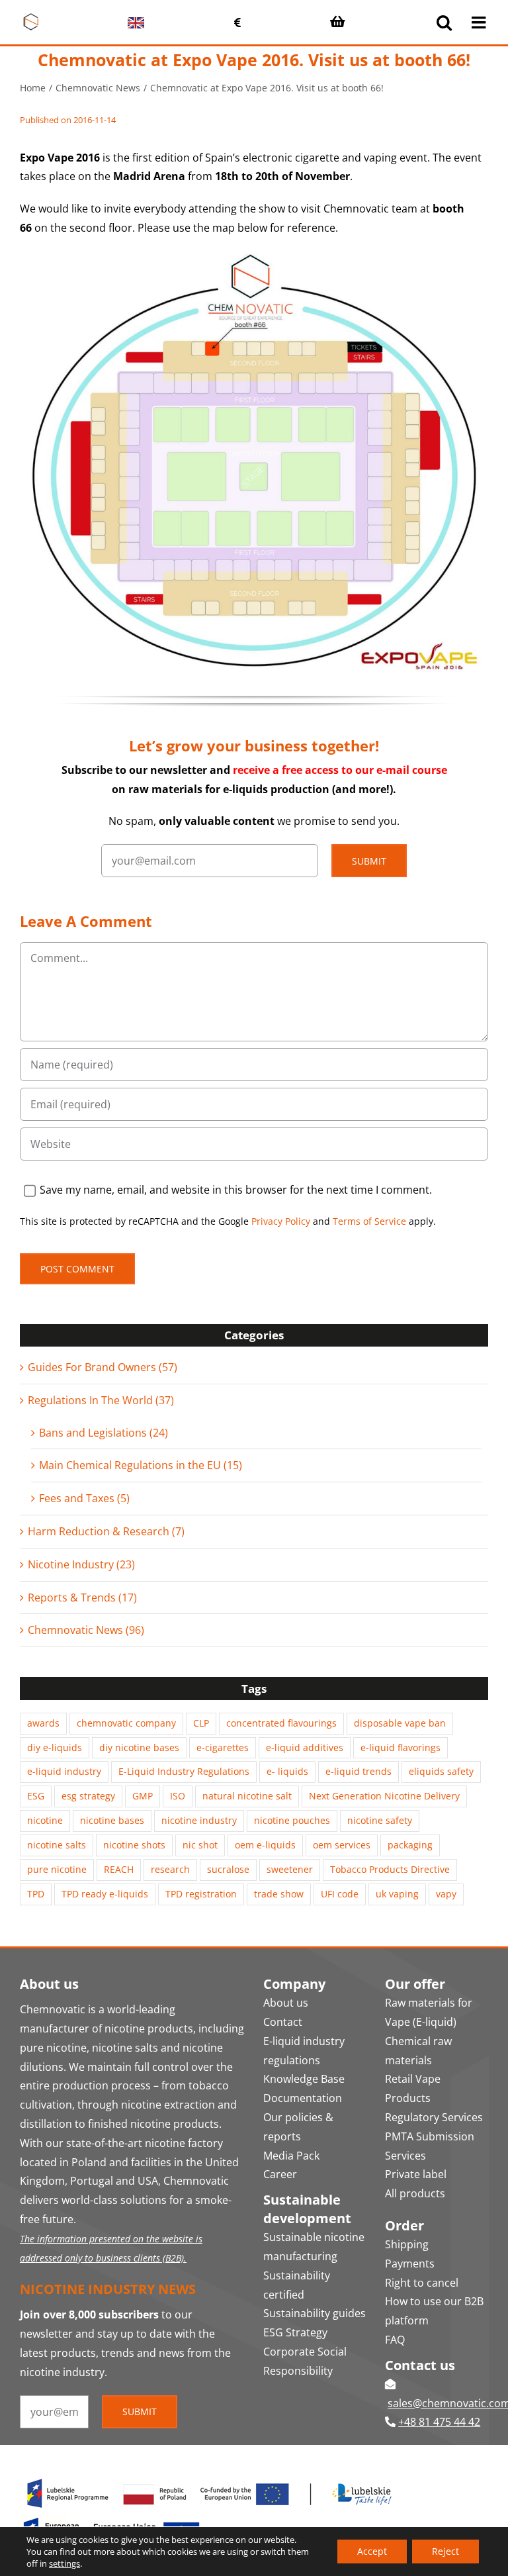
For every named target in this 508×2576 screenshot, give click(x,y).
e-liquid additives (305, 1747)
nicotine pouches (292, 1820)
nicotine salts (57, 1845)
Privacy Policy (281, 1221)
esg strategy (88, 1796)
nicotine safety (380, 1820)
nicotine (45, 1820)
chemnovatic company (126, 1723)
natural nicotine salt (247, 1796)
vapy (446, 1894)
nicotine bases (112, 1820)
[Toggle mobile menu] (480, 22)
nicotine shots (134, 1845)
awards (43, 1723)
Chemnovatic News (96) (86, 1630)
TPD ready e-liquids (105, 1894)
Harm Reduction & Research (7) (106, 1531)
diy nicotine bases (139, 1747)
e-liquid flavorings (401, 1747)
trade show (279, 1894)
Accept (372, 2551)
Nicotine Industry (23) (81, 1564)
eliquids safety (441, 1771)
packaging (410, 1845)
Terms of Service (369, 1221)
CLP (201, 1723)
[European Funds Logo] (210, 2477)
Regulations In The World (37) (101, 1400)
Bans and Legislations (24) (104, 1433)
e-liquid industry (64, 1771)
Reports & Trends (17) (82, 1598)
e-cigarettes (223, 1747)
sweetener (290, 1869)
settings (64, 2563)
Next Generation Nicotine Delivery (384, 1796)
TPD (36, 1894)
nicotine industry (199, 1820)
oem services (342, 1845)
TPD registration (201, 1894)
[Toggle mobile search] (444, 22)
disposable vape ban (400, 1723)
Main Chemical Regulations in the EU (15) (141, 1465)
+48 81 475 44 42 (439, 2422)
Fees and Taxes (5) (84, 1498)
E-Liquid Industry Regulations (184, 1771)
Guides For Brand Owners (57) (103, 1367)
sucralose (228, 1869)
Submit (369, 861)
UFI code (340, 1894)
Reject (445, 2551)
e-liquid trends (359, 1771)
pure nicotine (57, 1869)
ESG (36, 1796)
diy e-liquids (55, 1747)
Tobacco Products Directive (390, 1869)
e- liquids (287, 1771)
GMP (143, 1796)
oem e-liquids (265, 1845)
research (170, 1869)
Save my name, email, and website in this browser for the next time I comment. (236, 1190)
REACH (119, 1869)
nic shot (200, 1845)
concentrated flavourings (281, 1723)
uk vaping (397, 1894)
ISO (178, 1796)
